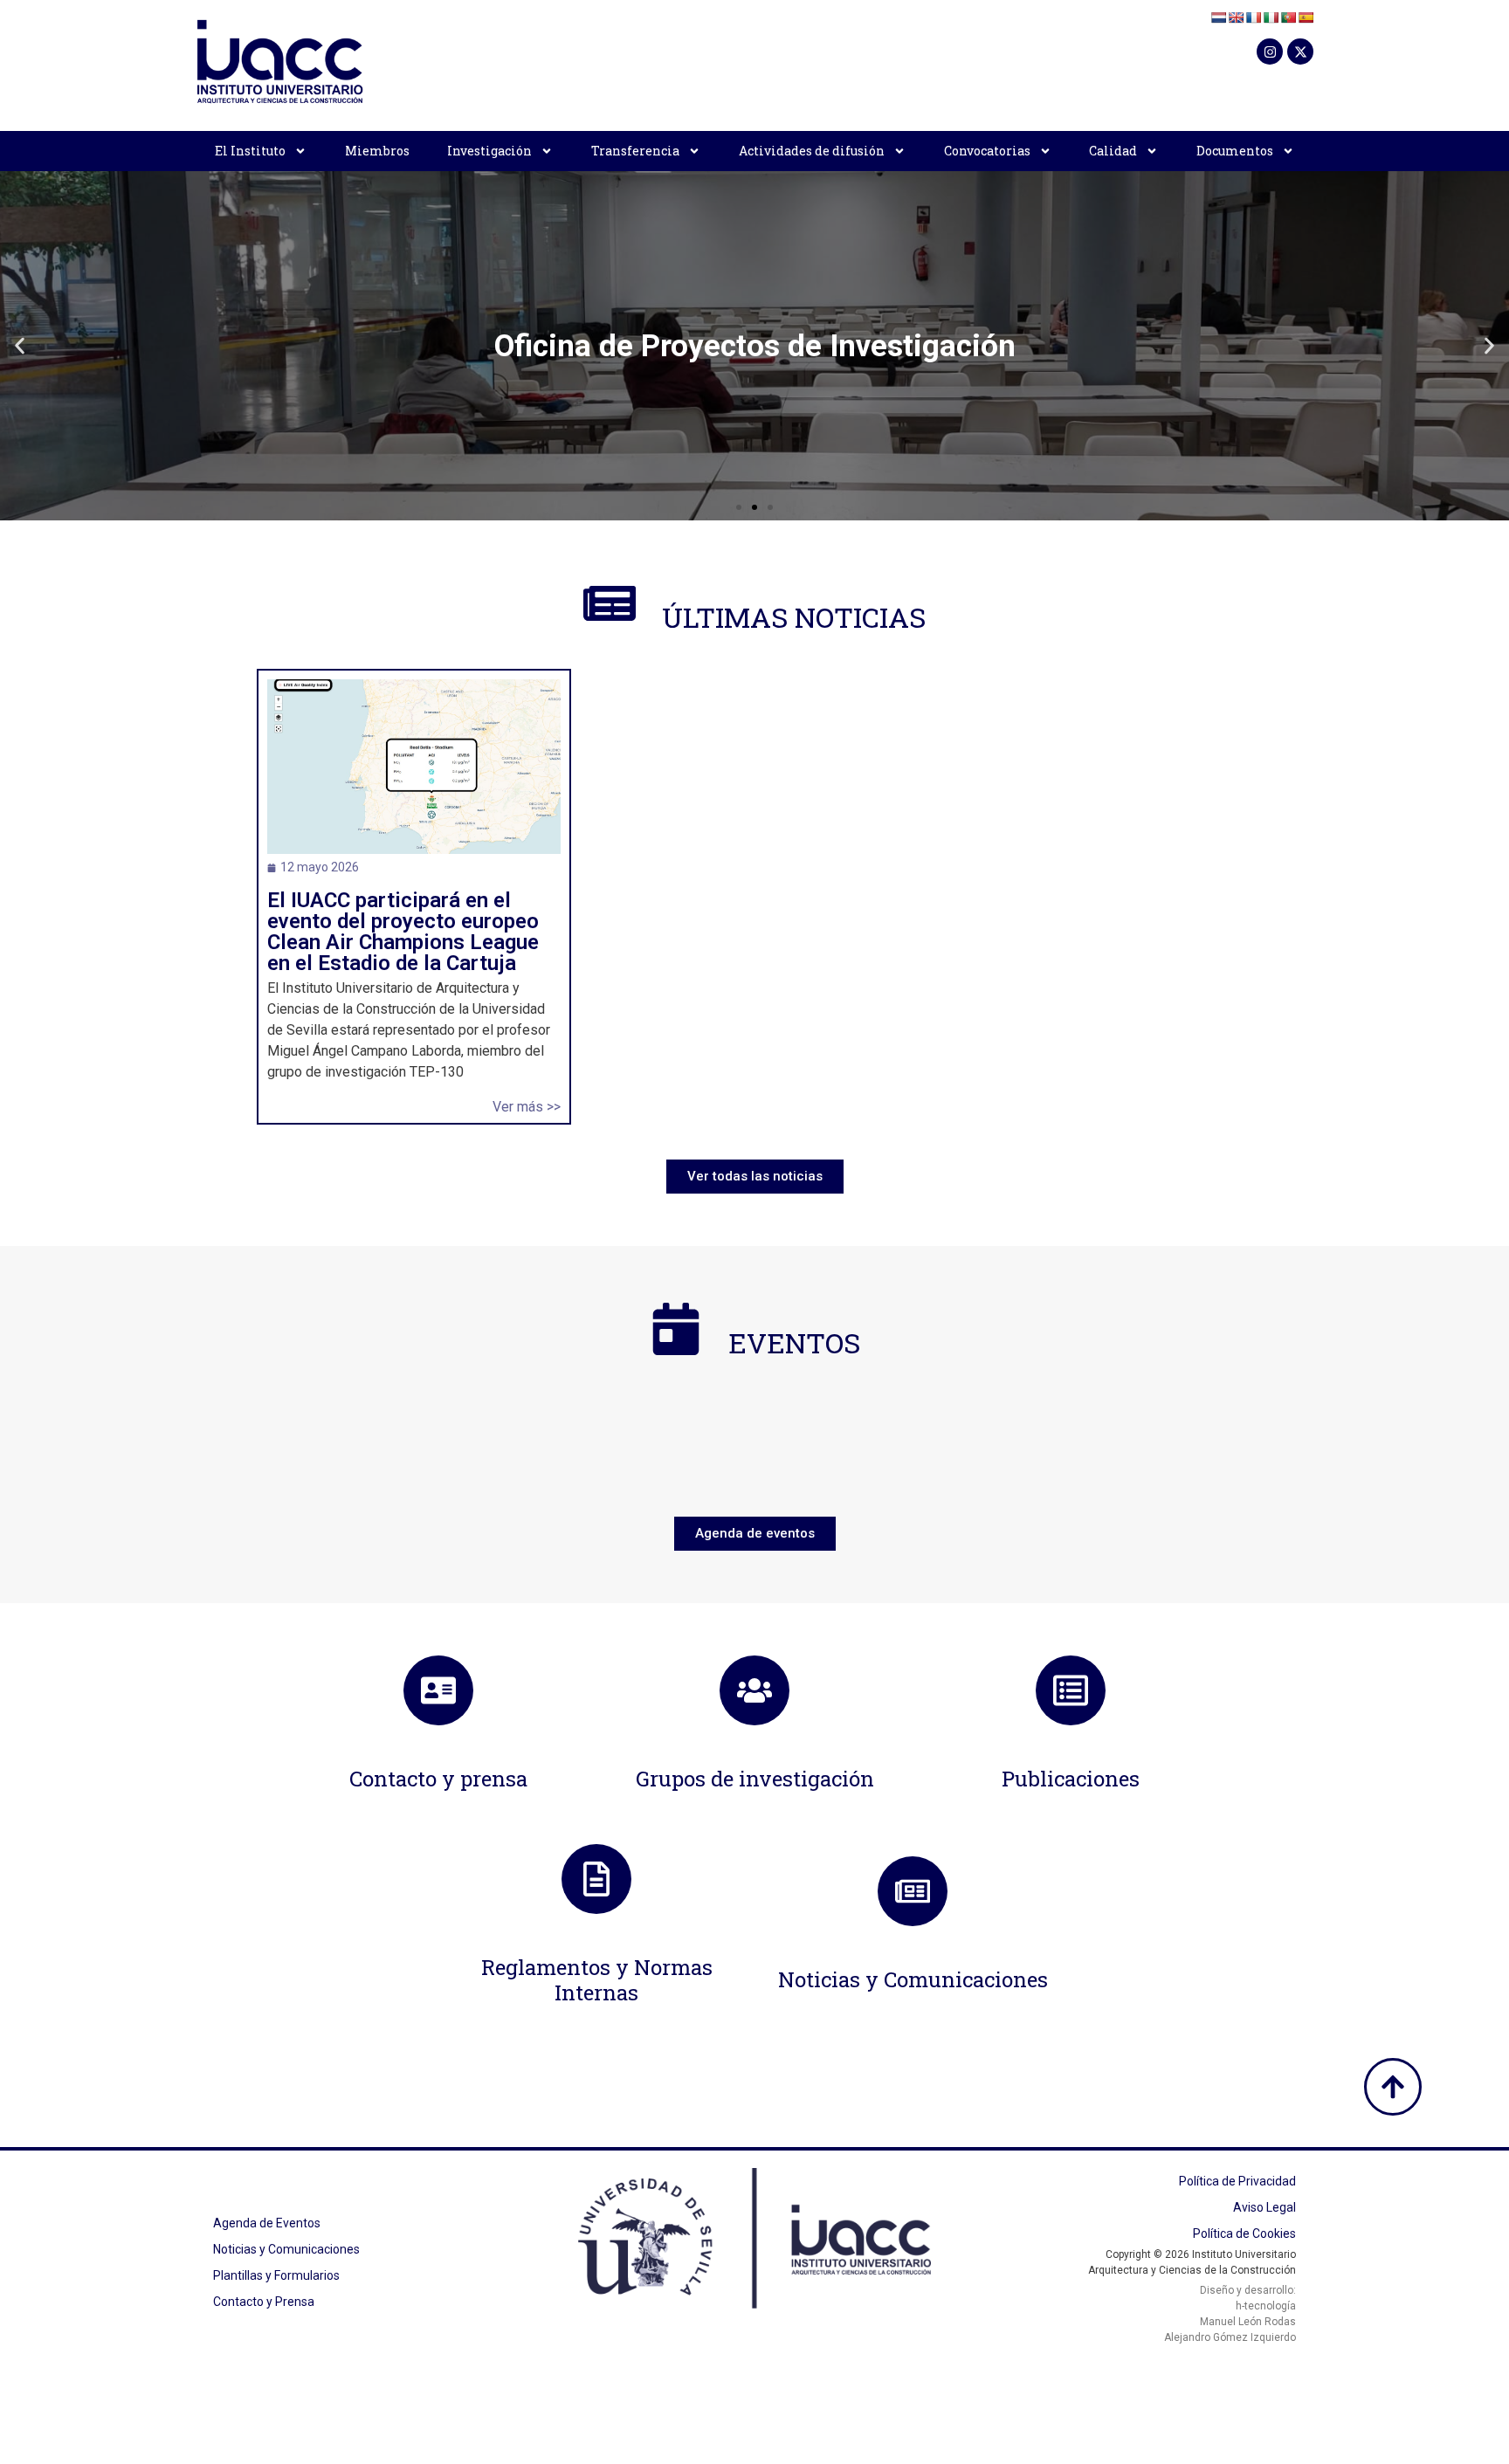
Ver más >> (527, 1107)
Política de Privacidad (1237, 2181)
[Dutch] (1218, 17)
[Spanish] (1306, 17)
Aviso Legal (1264, 2207)
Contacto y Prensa (264, 2302)
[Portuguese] (1288, 17)
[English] (1236, 17)
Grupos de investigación (755, 1779)
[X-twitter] (1300, 52)
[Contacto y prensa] (438, 1690)
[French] (1253, 17)
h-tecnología (1266, 2306)
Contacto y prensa (438, 1779)
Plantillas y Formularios (276, 2275)
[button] (20, 346)
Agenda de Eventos (267, 2223)
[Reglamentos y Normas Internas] (596, 1879)
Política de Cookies (1244, 2233)
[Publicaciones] (1071, 1690)
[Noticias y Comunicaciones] (913, 1891)
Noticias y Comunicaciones (913, 1979)
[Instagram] (1270, 52)
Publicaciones (1071, 1779)
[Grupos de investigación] (754, 1690)
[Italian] (1271, 17)
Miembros (377, 151)
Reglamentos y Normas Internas (597, 1980)
